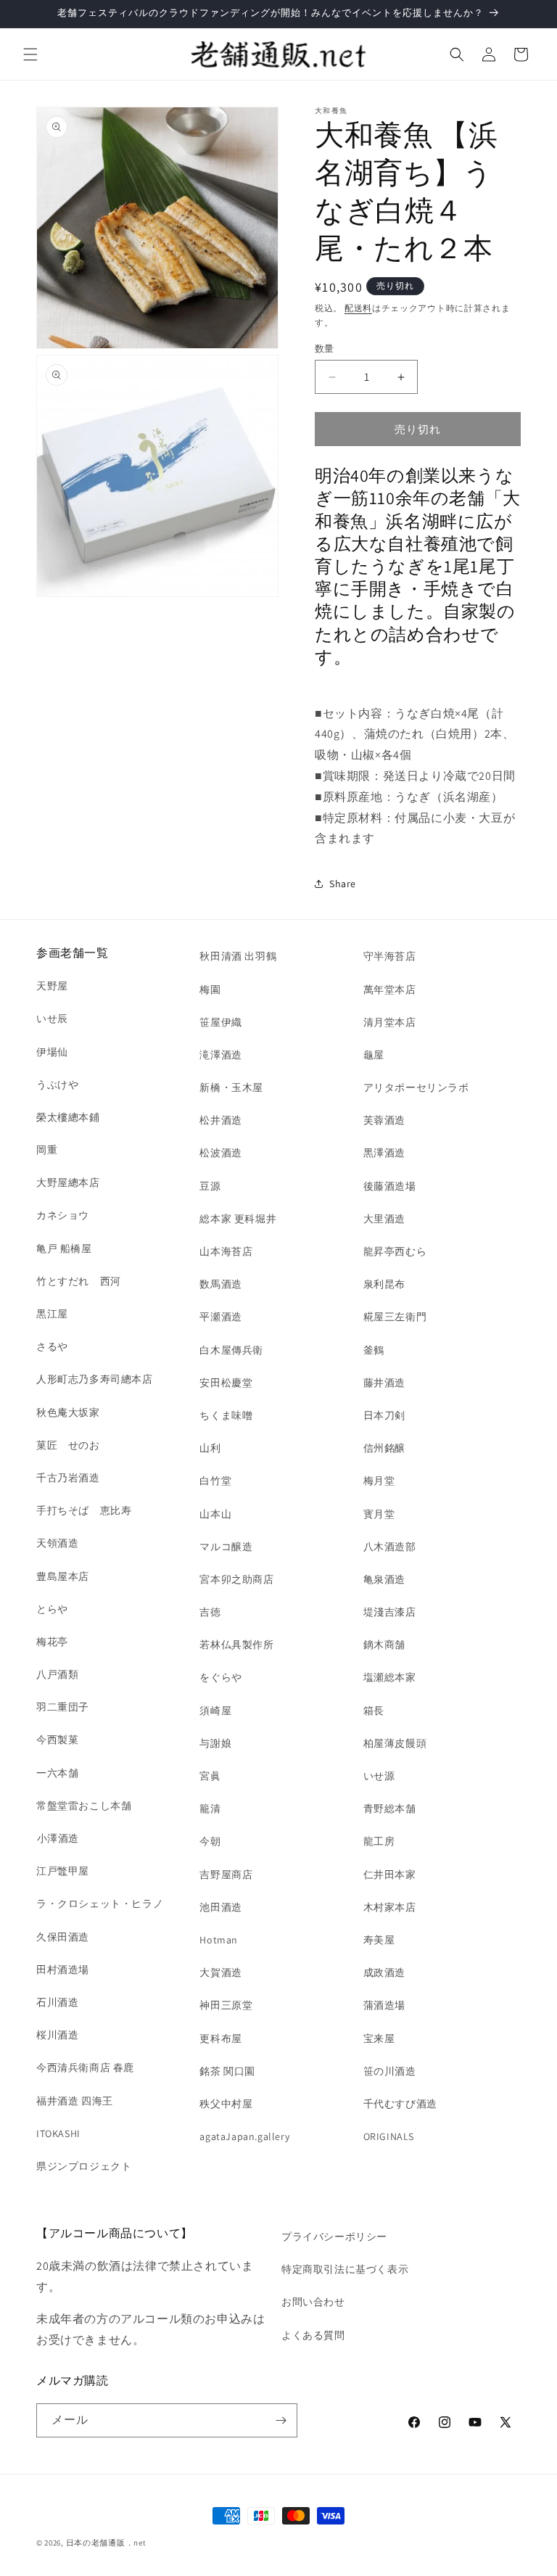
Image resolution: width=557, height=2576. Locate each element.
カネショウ (63, 1215)
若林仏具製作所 (236, 1645)
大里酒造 (384, 1219)
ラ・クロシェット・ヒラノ (100, 1904)
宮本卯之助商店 (236, 1579)
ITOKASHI (58, 2133)
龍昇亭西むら (395, 1251)
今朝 (210, 1841)
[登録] (281, 2420)
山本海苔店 (226, 1251)
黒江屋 (52, 1314)
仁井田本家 (390, 1875)
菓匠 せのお (68, 1445)
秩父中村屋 (226, 2104)
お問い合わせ (313, 2302)
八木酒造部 (390, 1547)
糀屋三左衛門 (395, 1317)
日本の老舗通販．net (106, 2543)
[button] (30, 54)
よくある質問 (313, 2335)
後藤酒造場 (390, 1186)
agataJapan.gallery (244, 2136)
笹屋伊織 (220, 1022)
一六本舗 (57, 1773)
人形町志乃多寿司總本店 (95, 1379)
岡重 (47, 1150)
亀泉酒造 (384, 1579)
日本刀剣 (384, 1415)
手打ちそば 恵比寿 (84, 1510)
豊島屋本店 (63, 1576)
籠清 (210, 1808)
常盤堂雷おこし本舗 (84, 1806)
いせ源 (379, 1776)
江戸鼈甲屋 (63, 1871)
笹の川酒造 (390, 2071)
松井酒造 (220, 1120)
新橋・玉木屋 (231, 1087)
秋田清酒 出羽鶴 (238, 956)
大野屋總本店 (68, 1182)
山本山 (215, 1514)
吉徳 (210, 1612)
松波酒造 (220, 1153)
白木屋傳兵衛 (231, 1350)
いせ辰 (52, 1019)
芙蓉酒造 (384, 1120)
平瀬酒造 (220, 1317)
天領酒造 (57, 1543)
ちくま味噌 (226, 1415)
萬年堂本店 (390, 989)
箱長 (374, 1711)
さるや (52, 1346)
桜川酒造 (57, 2035)
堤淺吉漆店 (390, 1612)
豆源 (210, 1186)
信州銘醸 (384, 1448)
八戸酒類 (57, 1674)
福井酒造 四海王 (75, 2101)
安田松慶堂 (226, 1383)
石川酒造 (57, 2002)
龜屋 (374, 1055)
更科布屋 (220, 2038)
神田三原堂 (226, 2005)
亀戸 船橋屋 (64, 1248)
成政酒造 (384, 1972)
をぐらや (220, 1677)
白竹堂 (215, 1481)
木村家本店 (390, 1907)
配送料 (358, 308)
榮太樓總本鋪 (68, 1117)
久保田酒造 (63, 1937)
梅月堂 (379, 1481)
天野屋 (52, 986)
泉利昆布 (384, 1284)
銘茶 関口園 (227, 2071)
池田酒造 (220, 1907)
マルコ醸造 (226, 1547)
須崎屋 (215, 1711)
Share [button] (343, 884)
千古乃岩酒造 (68, 1478)
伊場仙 (52, 1052)
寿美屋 (379, 1940)
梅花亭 (52, 1642)
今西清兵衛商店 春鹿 (85, 2067)
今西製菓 (57, 1740)
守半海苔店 (390, 956)
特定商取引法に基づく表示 (345, 2269)
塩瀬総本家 (390, 1677)
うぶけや (57, 1085)
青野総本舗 (390, 1808)
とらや (52, 1609)
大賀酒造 (220, 1972)
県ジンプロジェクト (84, 2166)
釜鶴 (374, 1350)
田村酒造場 (63, 1970)
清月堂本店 (390, 1022)
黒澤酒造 (384, 1153)
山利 (210, 1448)
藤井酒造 (384, 1383)
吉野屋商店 (226, 1875)
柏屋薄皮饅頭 (395, 1743)
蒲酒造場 (384, 2005)
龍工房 (379, 1841)
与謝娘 (215, 1743)
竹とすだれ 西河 (79, 1281)
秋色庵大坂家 (68, 1412)
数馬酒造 (220, 1284)
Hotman (219, 1940)
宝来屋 (379, 2038)
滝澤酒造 (220, 1055)
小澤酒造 (58, 1838)
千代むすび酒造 (400, 2104)
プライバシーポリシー (334, 2236)
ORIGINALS (389, 2136)
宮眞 (210, 1776)
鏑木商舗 (384, 1645)
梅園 (210, 989)
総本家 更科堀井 (238, 1219)
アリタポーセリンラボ (416, 1087)
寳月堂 (379, 1514)
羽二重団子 (63, 1707)
